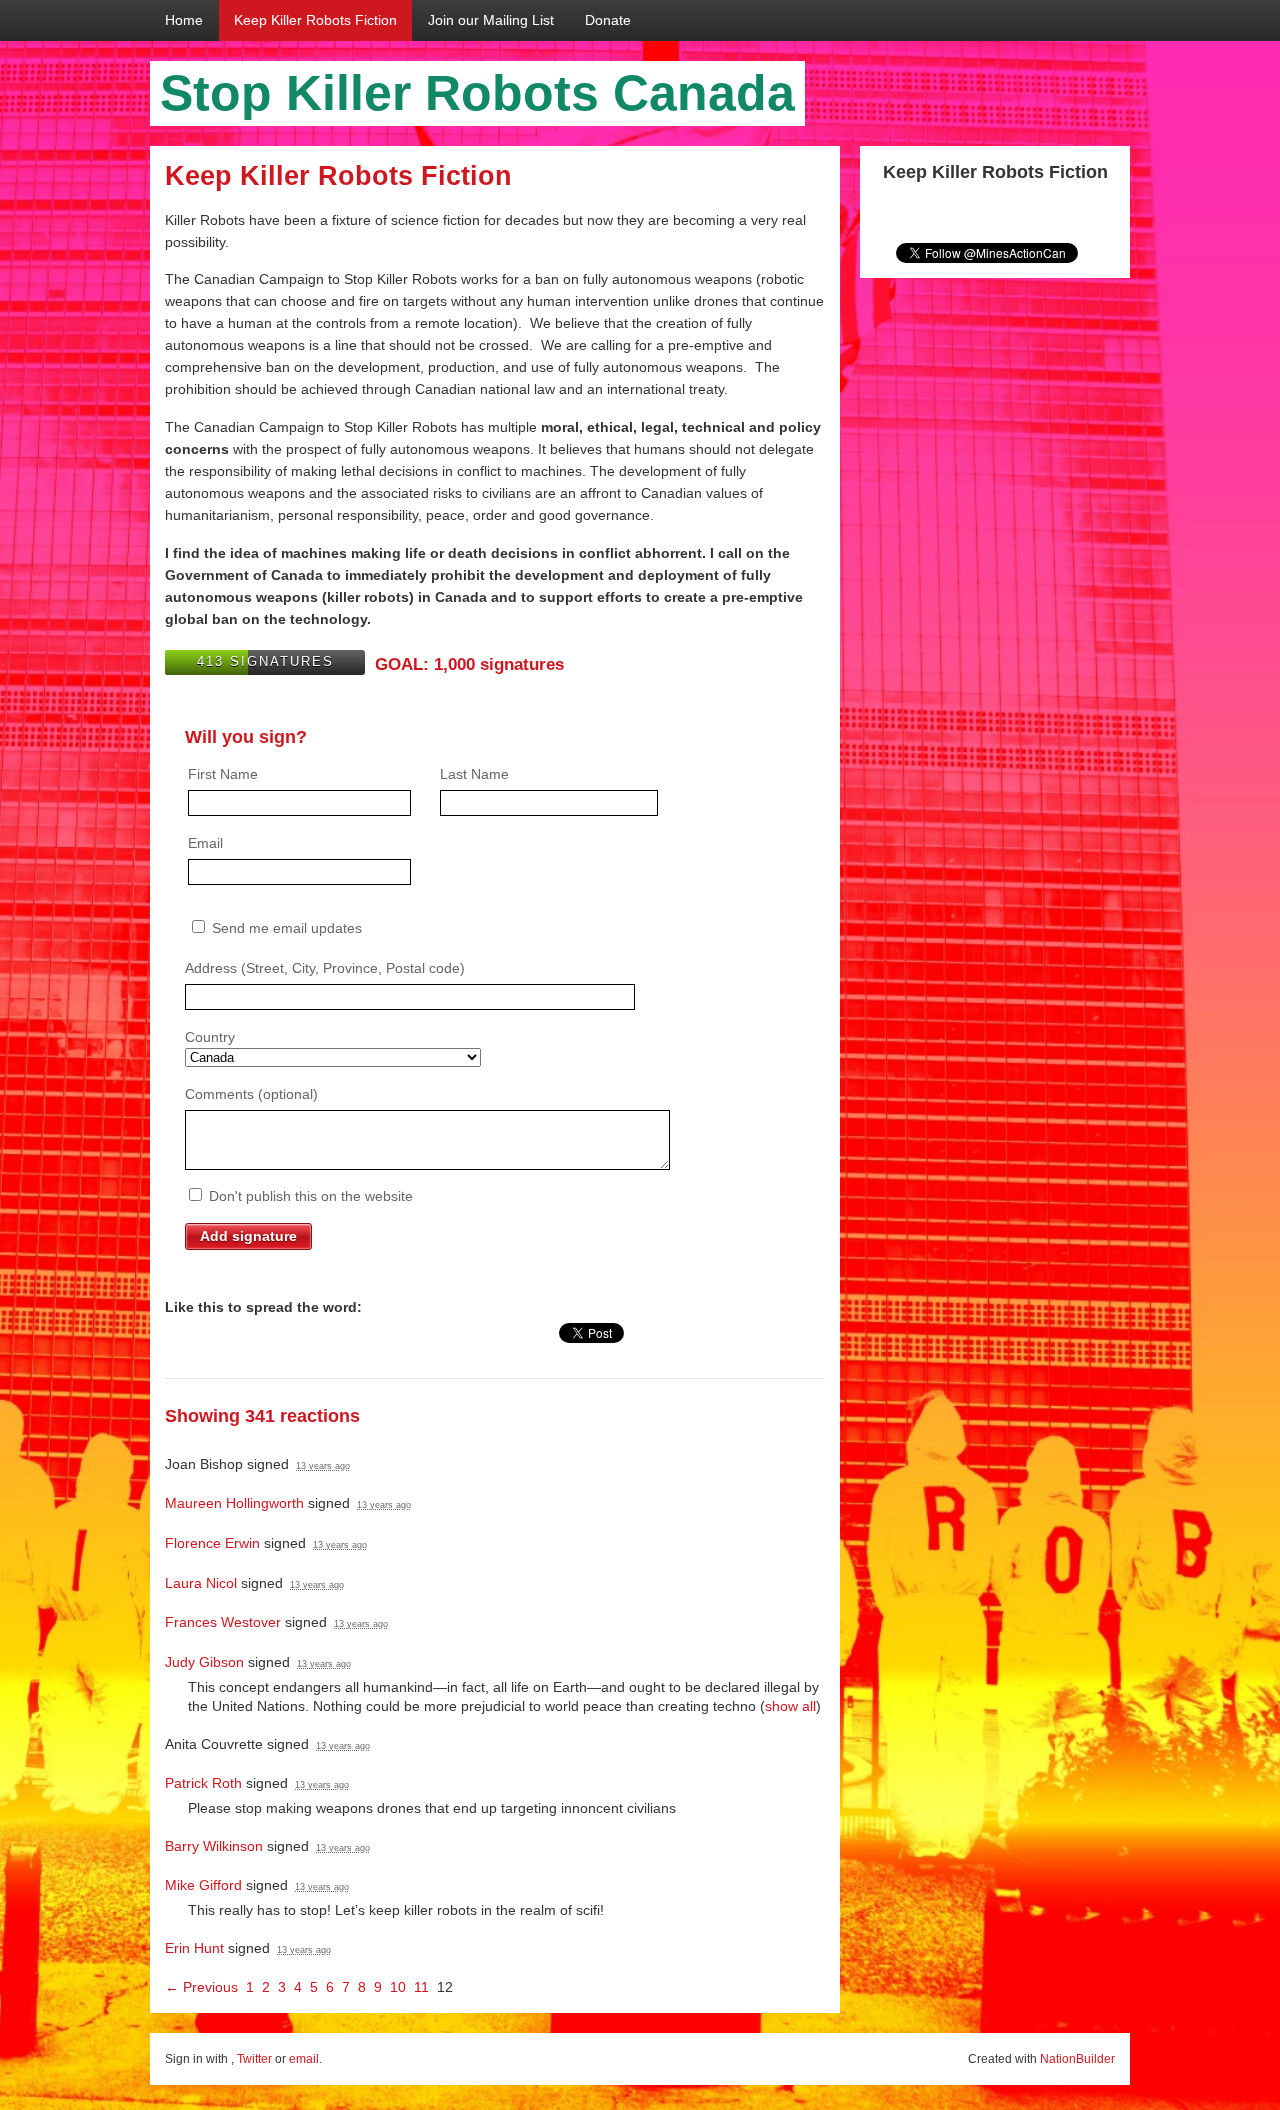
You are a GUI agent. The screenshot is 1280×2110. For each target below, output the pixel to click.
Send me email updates (285, 928)
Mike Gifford (203, 1885)
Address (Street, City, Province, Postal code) (325, 968)
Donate (608, 20)
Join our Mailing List (491, 20)
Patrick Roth (203, 1783)
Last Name (474, 774)
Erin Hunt (194, 1948)
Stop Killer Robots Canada (477, 93)
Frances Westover (223, 1622)
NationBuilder (1077, 2059)
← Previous (201, 1987)
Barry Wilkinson (214, 1846)
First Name (223, 774)
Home (184, 20)
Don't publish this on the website (309, 1196)
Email (205, 843)
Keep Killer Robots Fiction (315, 20)
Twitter (254, 2059)
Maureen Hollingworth (234, 1503)
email (304, 2059)
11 (421, 1987)
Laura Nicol (201, 1583)
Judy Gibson (204, 1662)
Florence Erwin (212, 1543)
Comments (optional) (251, 1094)
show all (790, 1706)
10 (398, 1987)
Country (210, 1037)
